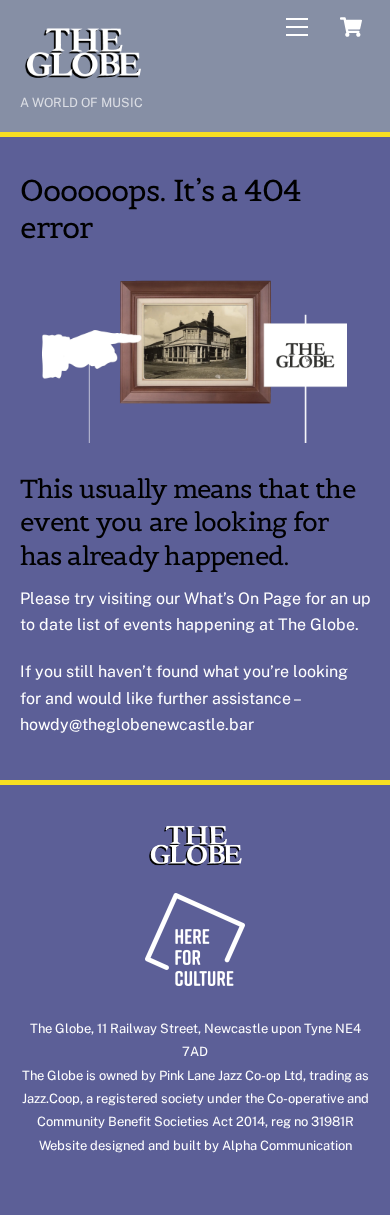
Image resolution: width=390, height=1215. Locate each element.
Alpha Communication (287, 1145)
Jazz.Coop (51, 1098)
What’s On (221, 598)
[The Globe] (82, 76)
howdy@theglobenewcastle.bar (137, 724)
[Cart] (351, 27)
